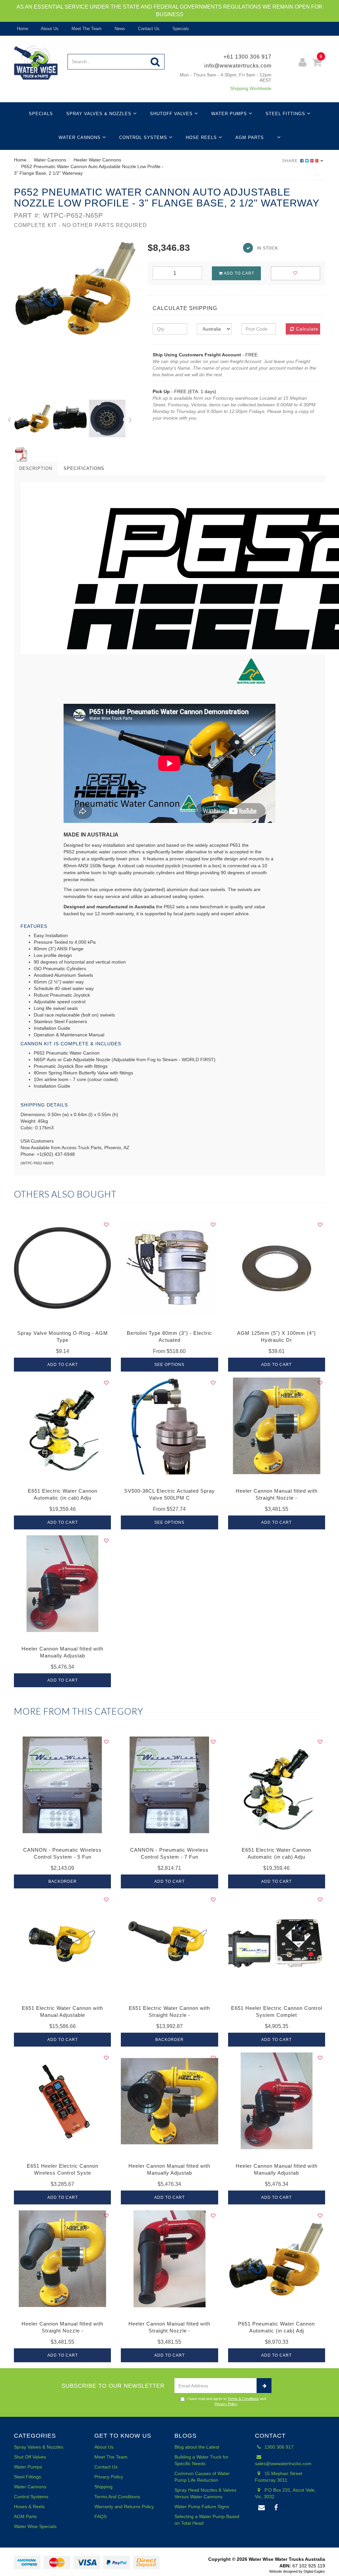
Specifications (84, 468)
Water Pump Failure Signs (202, 2507)
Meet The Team (86, 29)
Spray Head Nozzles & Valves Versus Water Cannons (205, 2493)
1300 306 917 (278, 2447)
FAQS (100, 2516)
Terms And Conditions (117, 2497)
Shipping (103, 2487)
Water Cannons (80, 137)
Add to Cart (239, 273)
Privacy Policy (226, 2404)
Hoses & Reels (29, 2507)
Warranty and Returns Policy (124, 2507)
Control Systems (144, 137)
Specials (180, 29)
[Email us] (262, 2508)
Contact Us (148, 29)
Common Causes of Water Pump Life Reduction (202, 2477)
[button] (9, 419)
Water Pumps (230, 114)
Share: (291, 161)
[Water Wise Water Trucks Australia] (36, 62)
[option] (76, 288)
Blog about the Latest (197, 2447)
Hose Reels (202, 137)
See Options (169, 1365)
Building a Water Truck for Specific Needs (201, 2460)
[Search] (155, 62)
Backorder (63, 1881)
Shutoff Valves (172, 114)
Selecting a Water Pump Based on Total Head (207, 2520)
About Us (49, 29)
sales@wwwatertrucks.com (283, 2463)
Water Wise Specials (35, 2526)
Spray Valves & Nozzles (100, 114)
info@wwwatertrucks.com (238, 66)
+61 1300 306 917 (247, 57)
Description (36, 468)
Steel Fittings (286, 114)
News (119, 29)
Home (22, 29)
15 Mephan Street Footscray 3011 (279, 2477)
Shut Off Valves (30, 2457)
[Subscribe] (264, 2386)
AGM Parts (250, 137)
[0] (317, 63)
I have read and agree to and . (226, 2401)
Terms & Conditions (243, 2399)
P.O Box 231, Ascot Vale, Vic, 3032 (285, 2493)
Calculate (306, 329)
